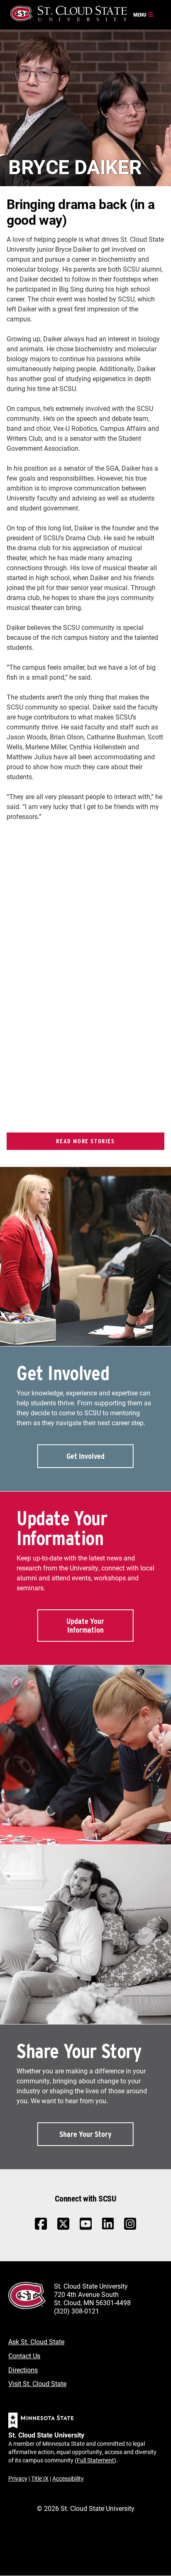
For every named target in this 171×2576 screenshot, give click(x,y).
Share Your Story (85, 2134)
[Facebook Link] (41, 2228)
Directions (23, 2370)
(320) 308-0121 (77, 2311)
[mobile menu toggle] (144, 15)
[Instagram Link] (130, 2228)
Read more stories (85, 1141)
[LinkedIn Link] (108, 2226)
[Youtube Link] (86, 2228)
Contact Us (24, 2356)
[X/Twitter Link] (63, 2228)
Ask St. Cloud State (36, 2341)
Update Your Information (85, 1626)
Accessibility (68, 2478)
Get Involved (85, 1456)
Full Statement (95, 2460)
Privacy (18, 2478)
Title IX (40, 2478)
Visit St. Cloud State (37, 2383)
